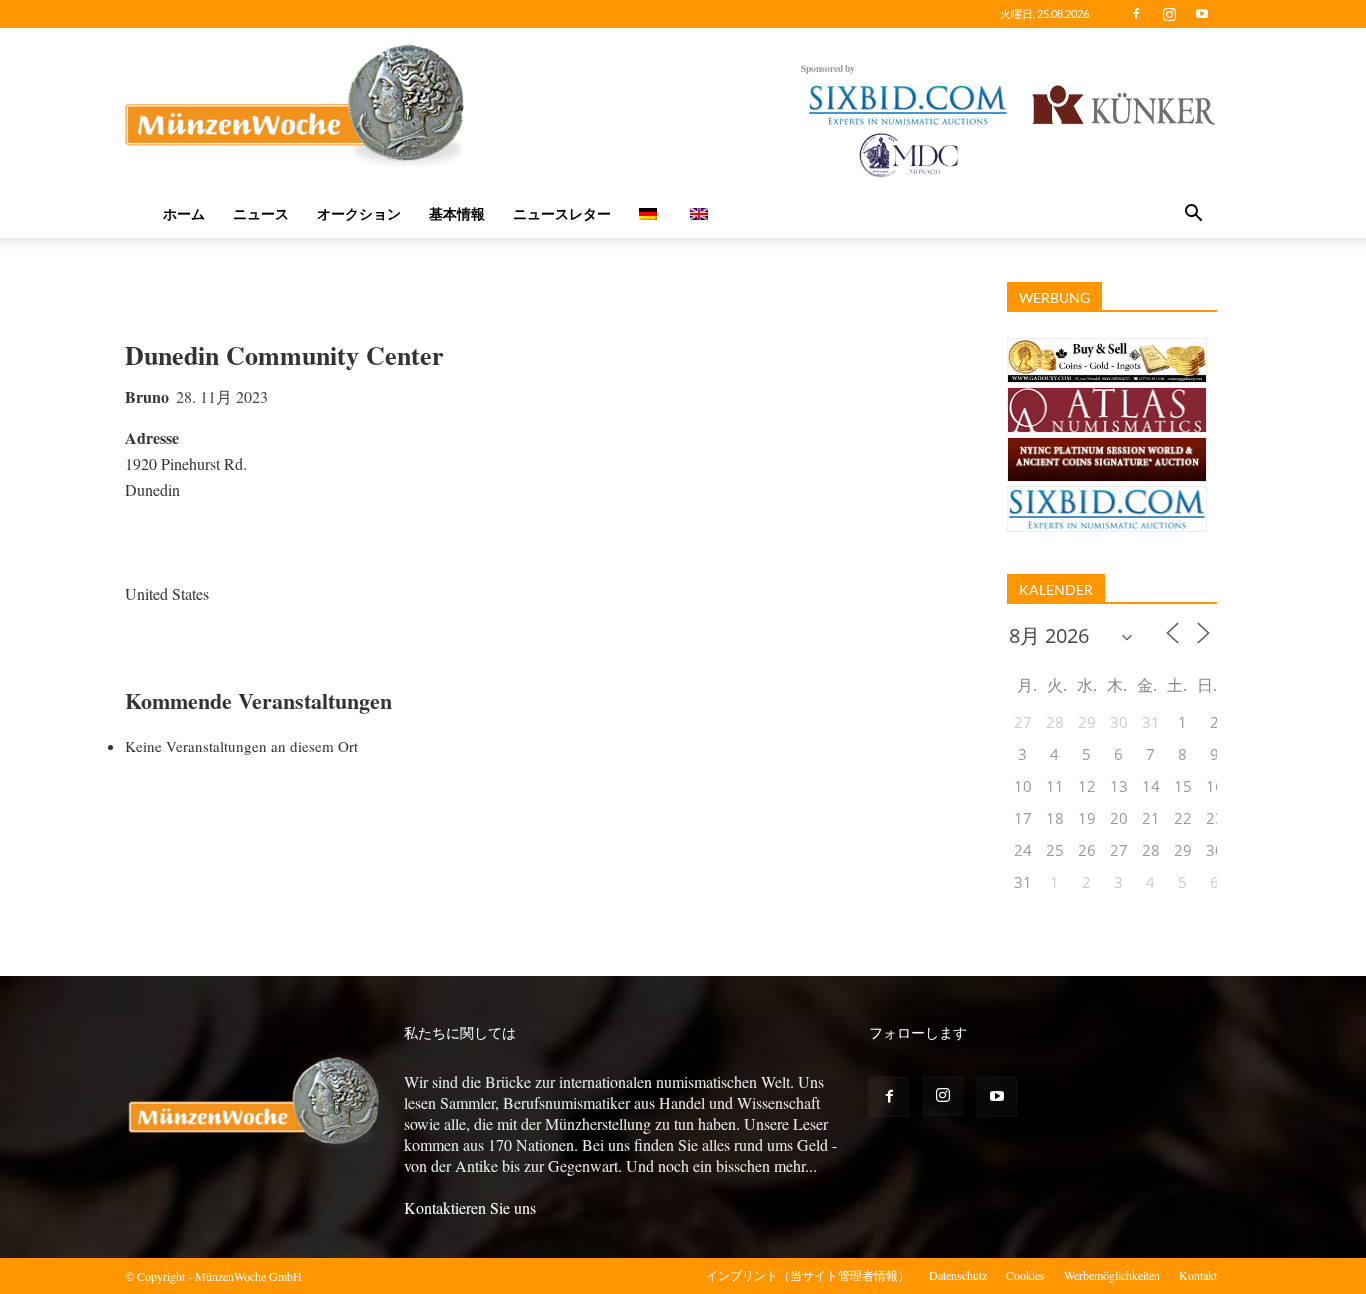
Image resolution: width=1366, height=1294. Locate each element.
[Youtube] (1202, 14)
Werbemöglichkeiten (1112, 1275)
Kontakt (1198, 1275)
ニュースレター (562, 213)
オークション (359, 213)
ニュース (261, 213)
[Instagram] (1169, 14)
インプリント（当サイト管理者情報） (808, 1275)
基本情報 (457, 213)
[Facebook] (1136, 14)
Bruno (147, 396)
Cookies (1025, 1275)
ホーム (184, 213)
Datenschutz (958, 1275)
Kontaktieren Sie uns (470, 1207)
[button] (1193, 215)
